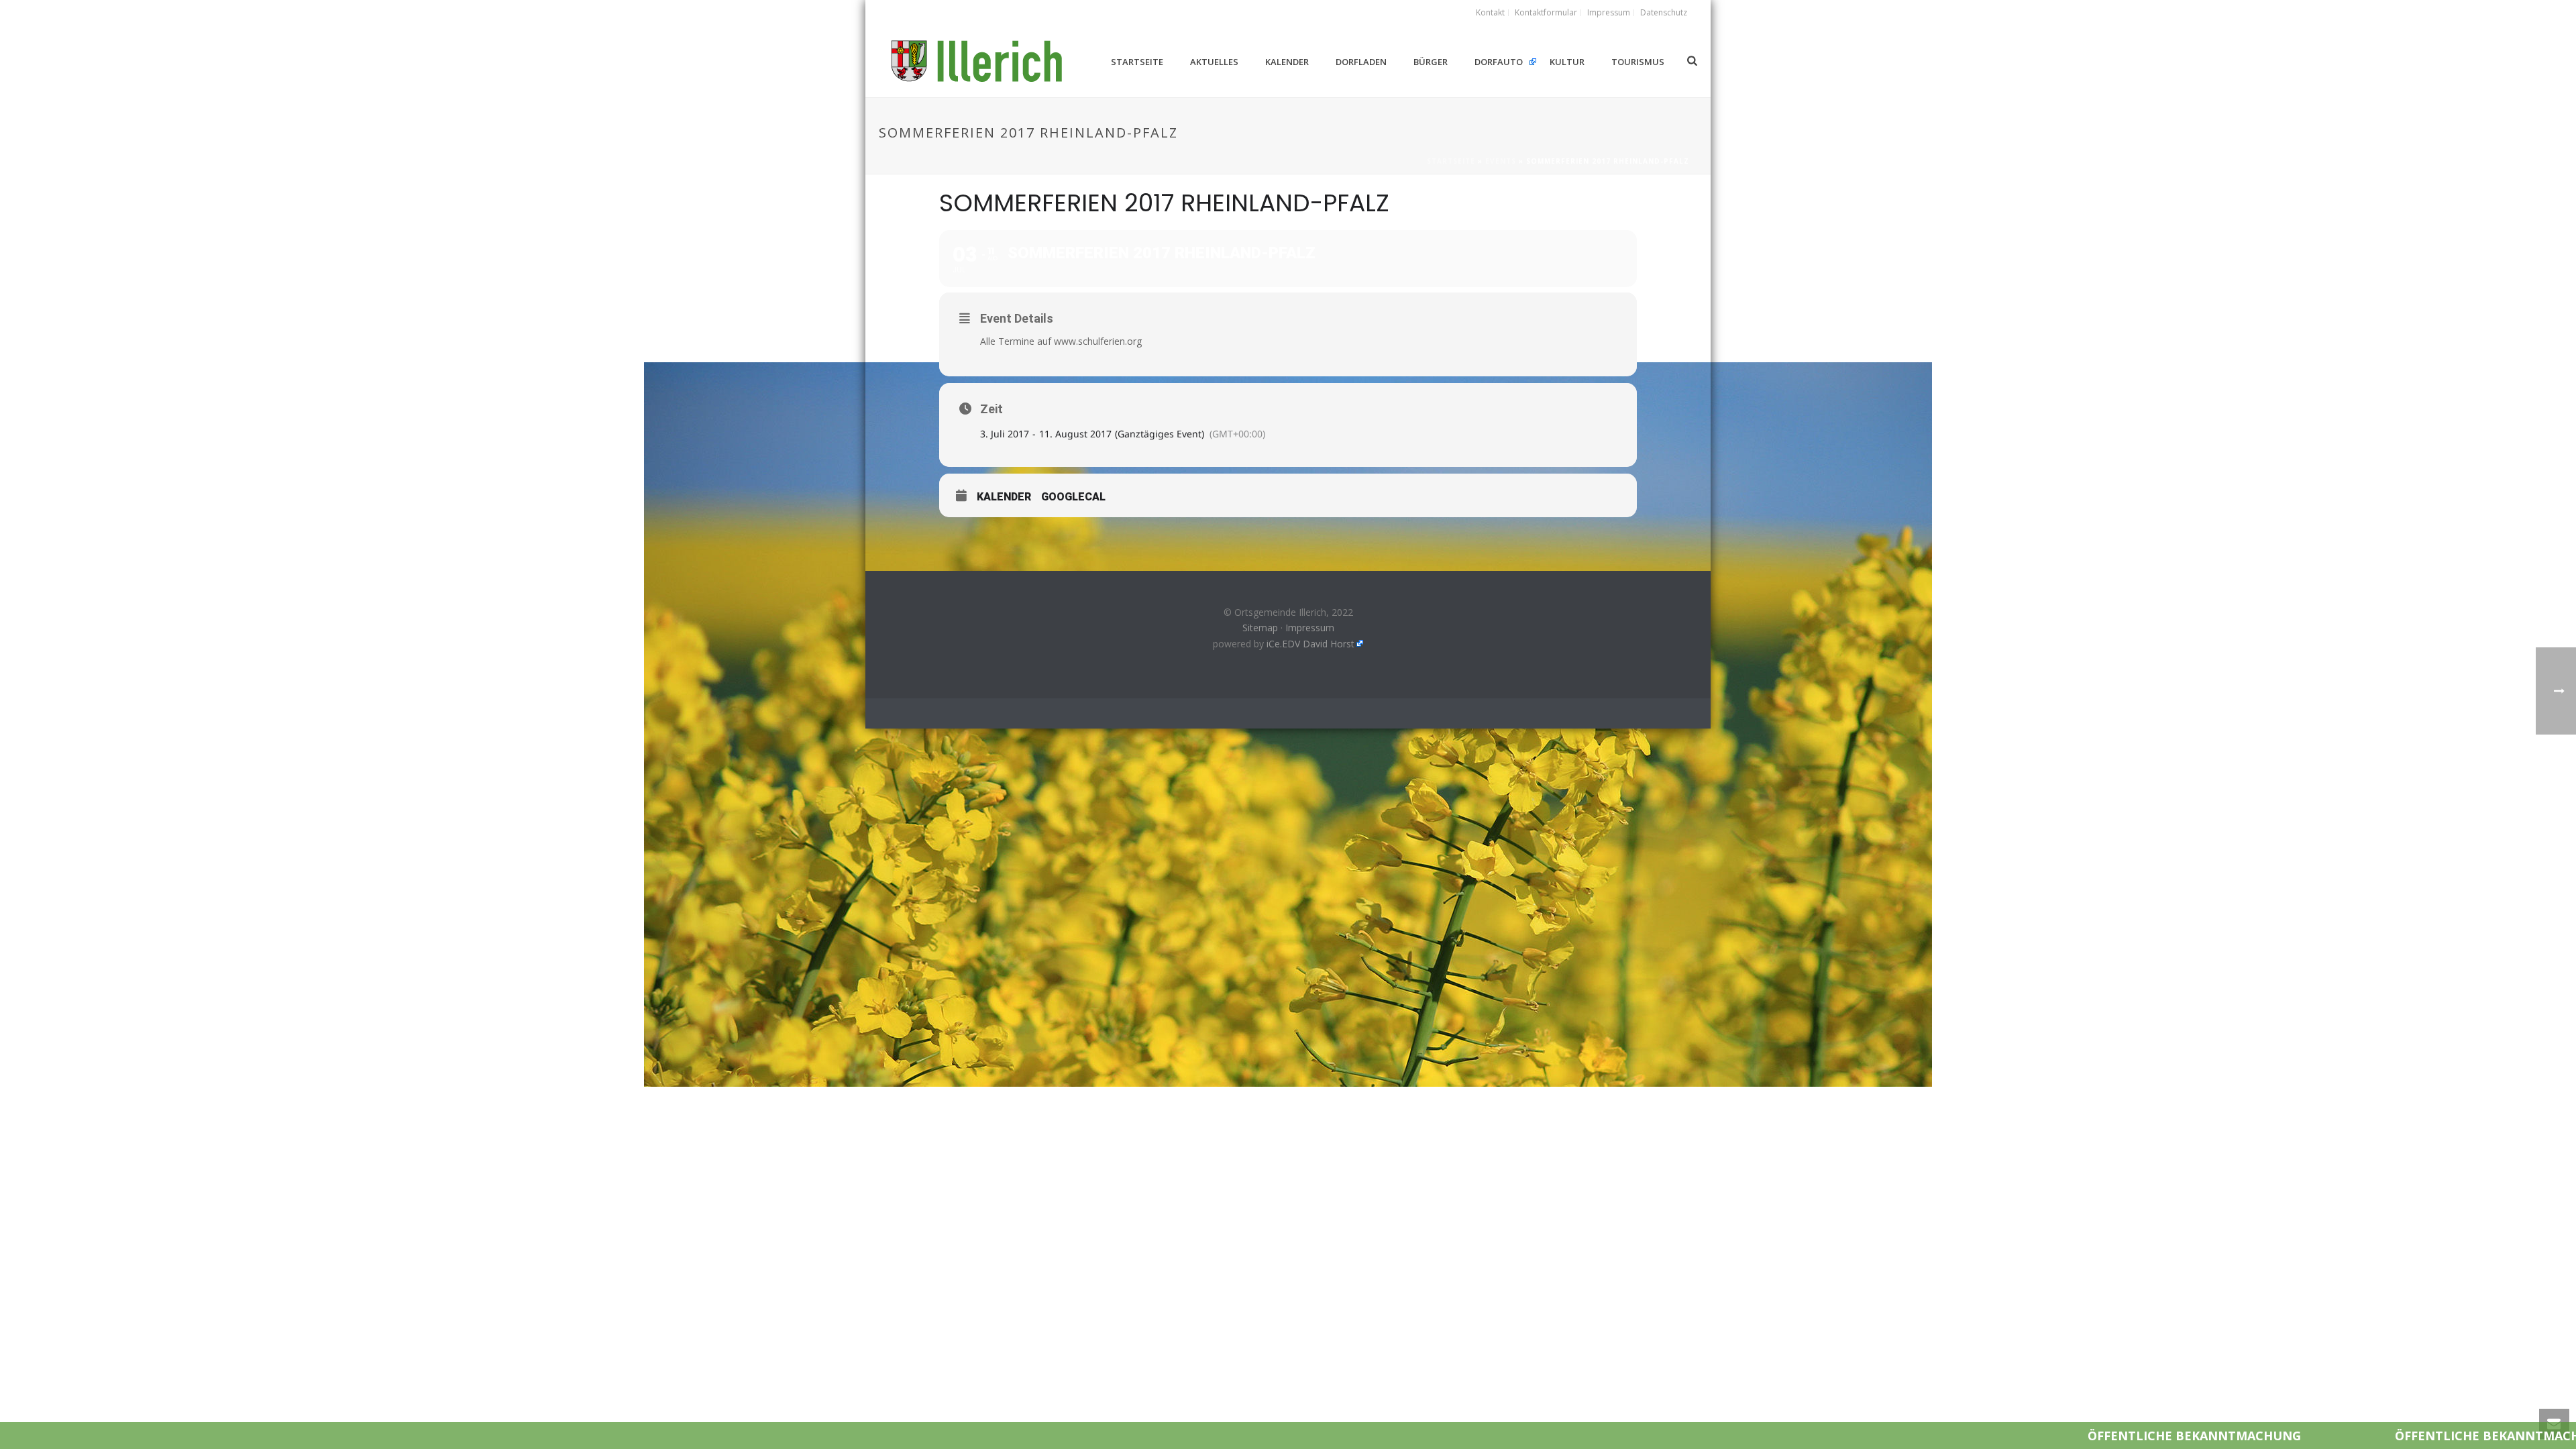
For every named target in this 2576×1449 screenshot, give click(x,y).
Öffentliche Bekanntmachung (2020, 1436)
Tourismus (1638, 62)
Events (1501, 161)
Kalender (1287, 62)
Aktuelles (1214, 62)
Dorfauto (1499, 62)
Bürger (1431, 62)
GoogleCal (1073, 497)
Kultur (1567, 62)
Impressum (1310, 628)
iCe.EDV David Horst (1310, 644)
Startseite (1137, 62)
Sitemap (1260, 628)
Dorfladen (1361, 62)
